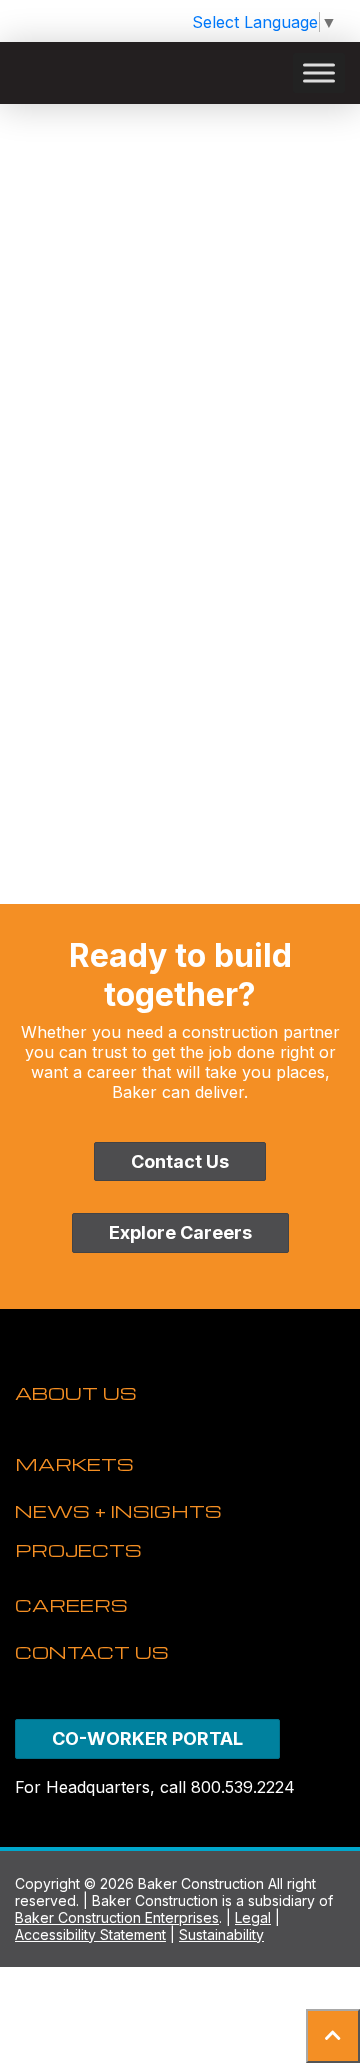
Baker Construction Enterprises (117, 1917)
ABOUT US (76, 1392)
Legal (253, 1917)
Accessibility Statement (90, 1934)
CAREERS (71, 1604)
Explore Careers (180, 1232)
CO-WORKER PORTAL (147, 1738)
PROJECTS (78, 1549)
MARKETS (74, 1463)
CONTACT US (92, 1651)
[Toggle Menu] (319, 73)
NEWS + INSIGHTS (118, 1510)
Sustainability (221, 1934)
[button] (333, 2036)
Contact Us (180, 1161)
